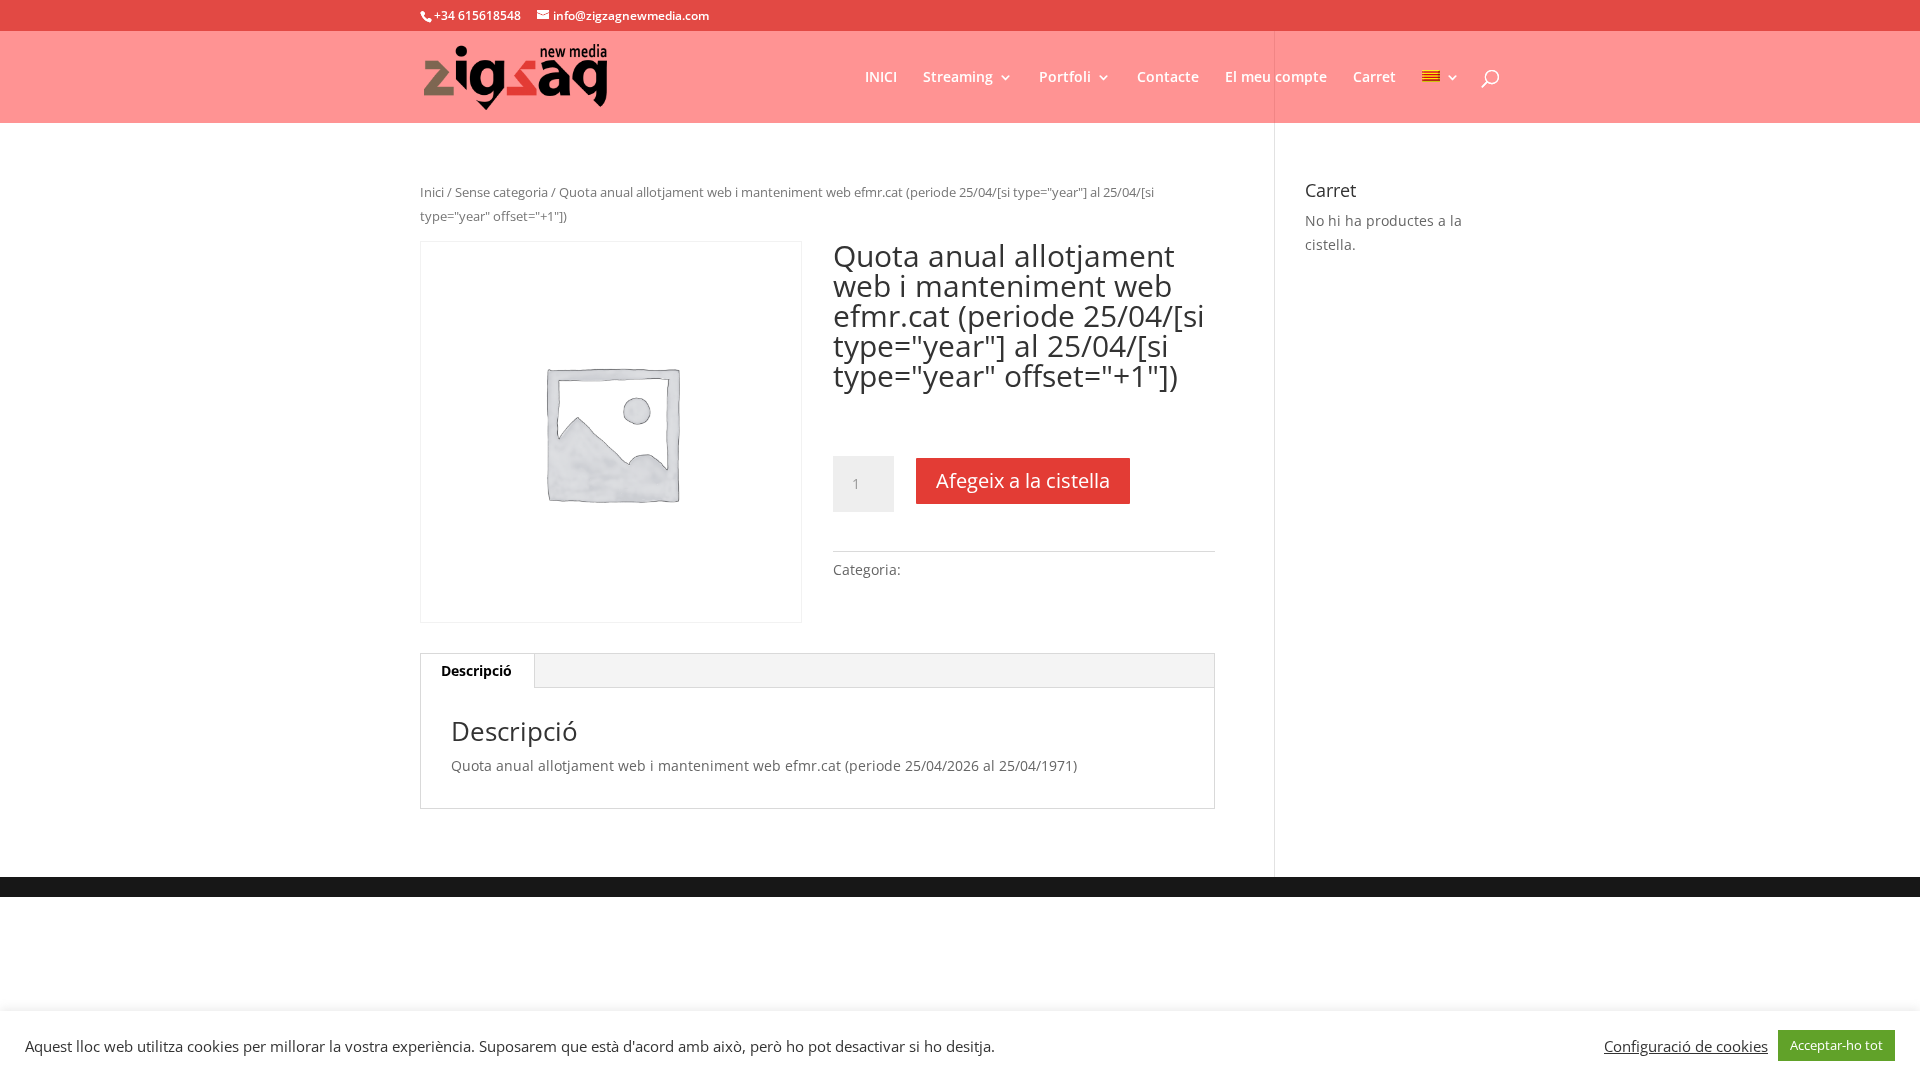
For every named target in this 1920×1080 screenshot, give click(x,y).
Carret (1374, 78)
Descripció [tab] (476, 670)
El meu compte (1276, 78)
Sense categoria (501, 192)
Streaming (958, 78)
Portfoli (1065, 78)
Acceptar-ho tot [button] (1836, 1045)
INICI (881, 78)
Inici (432, 192)
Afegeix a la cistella (1023, 480)
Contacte (1168, 78)
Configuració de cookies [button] (1686, 1046)
